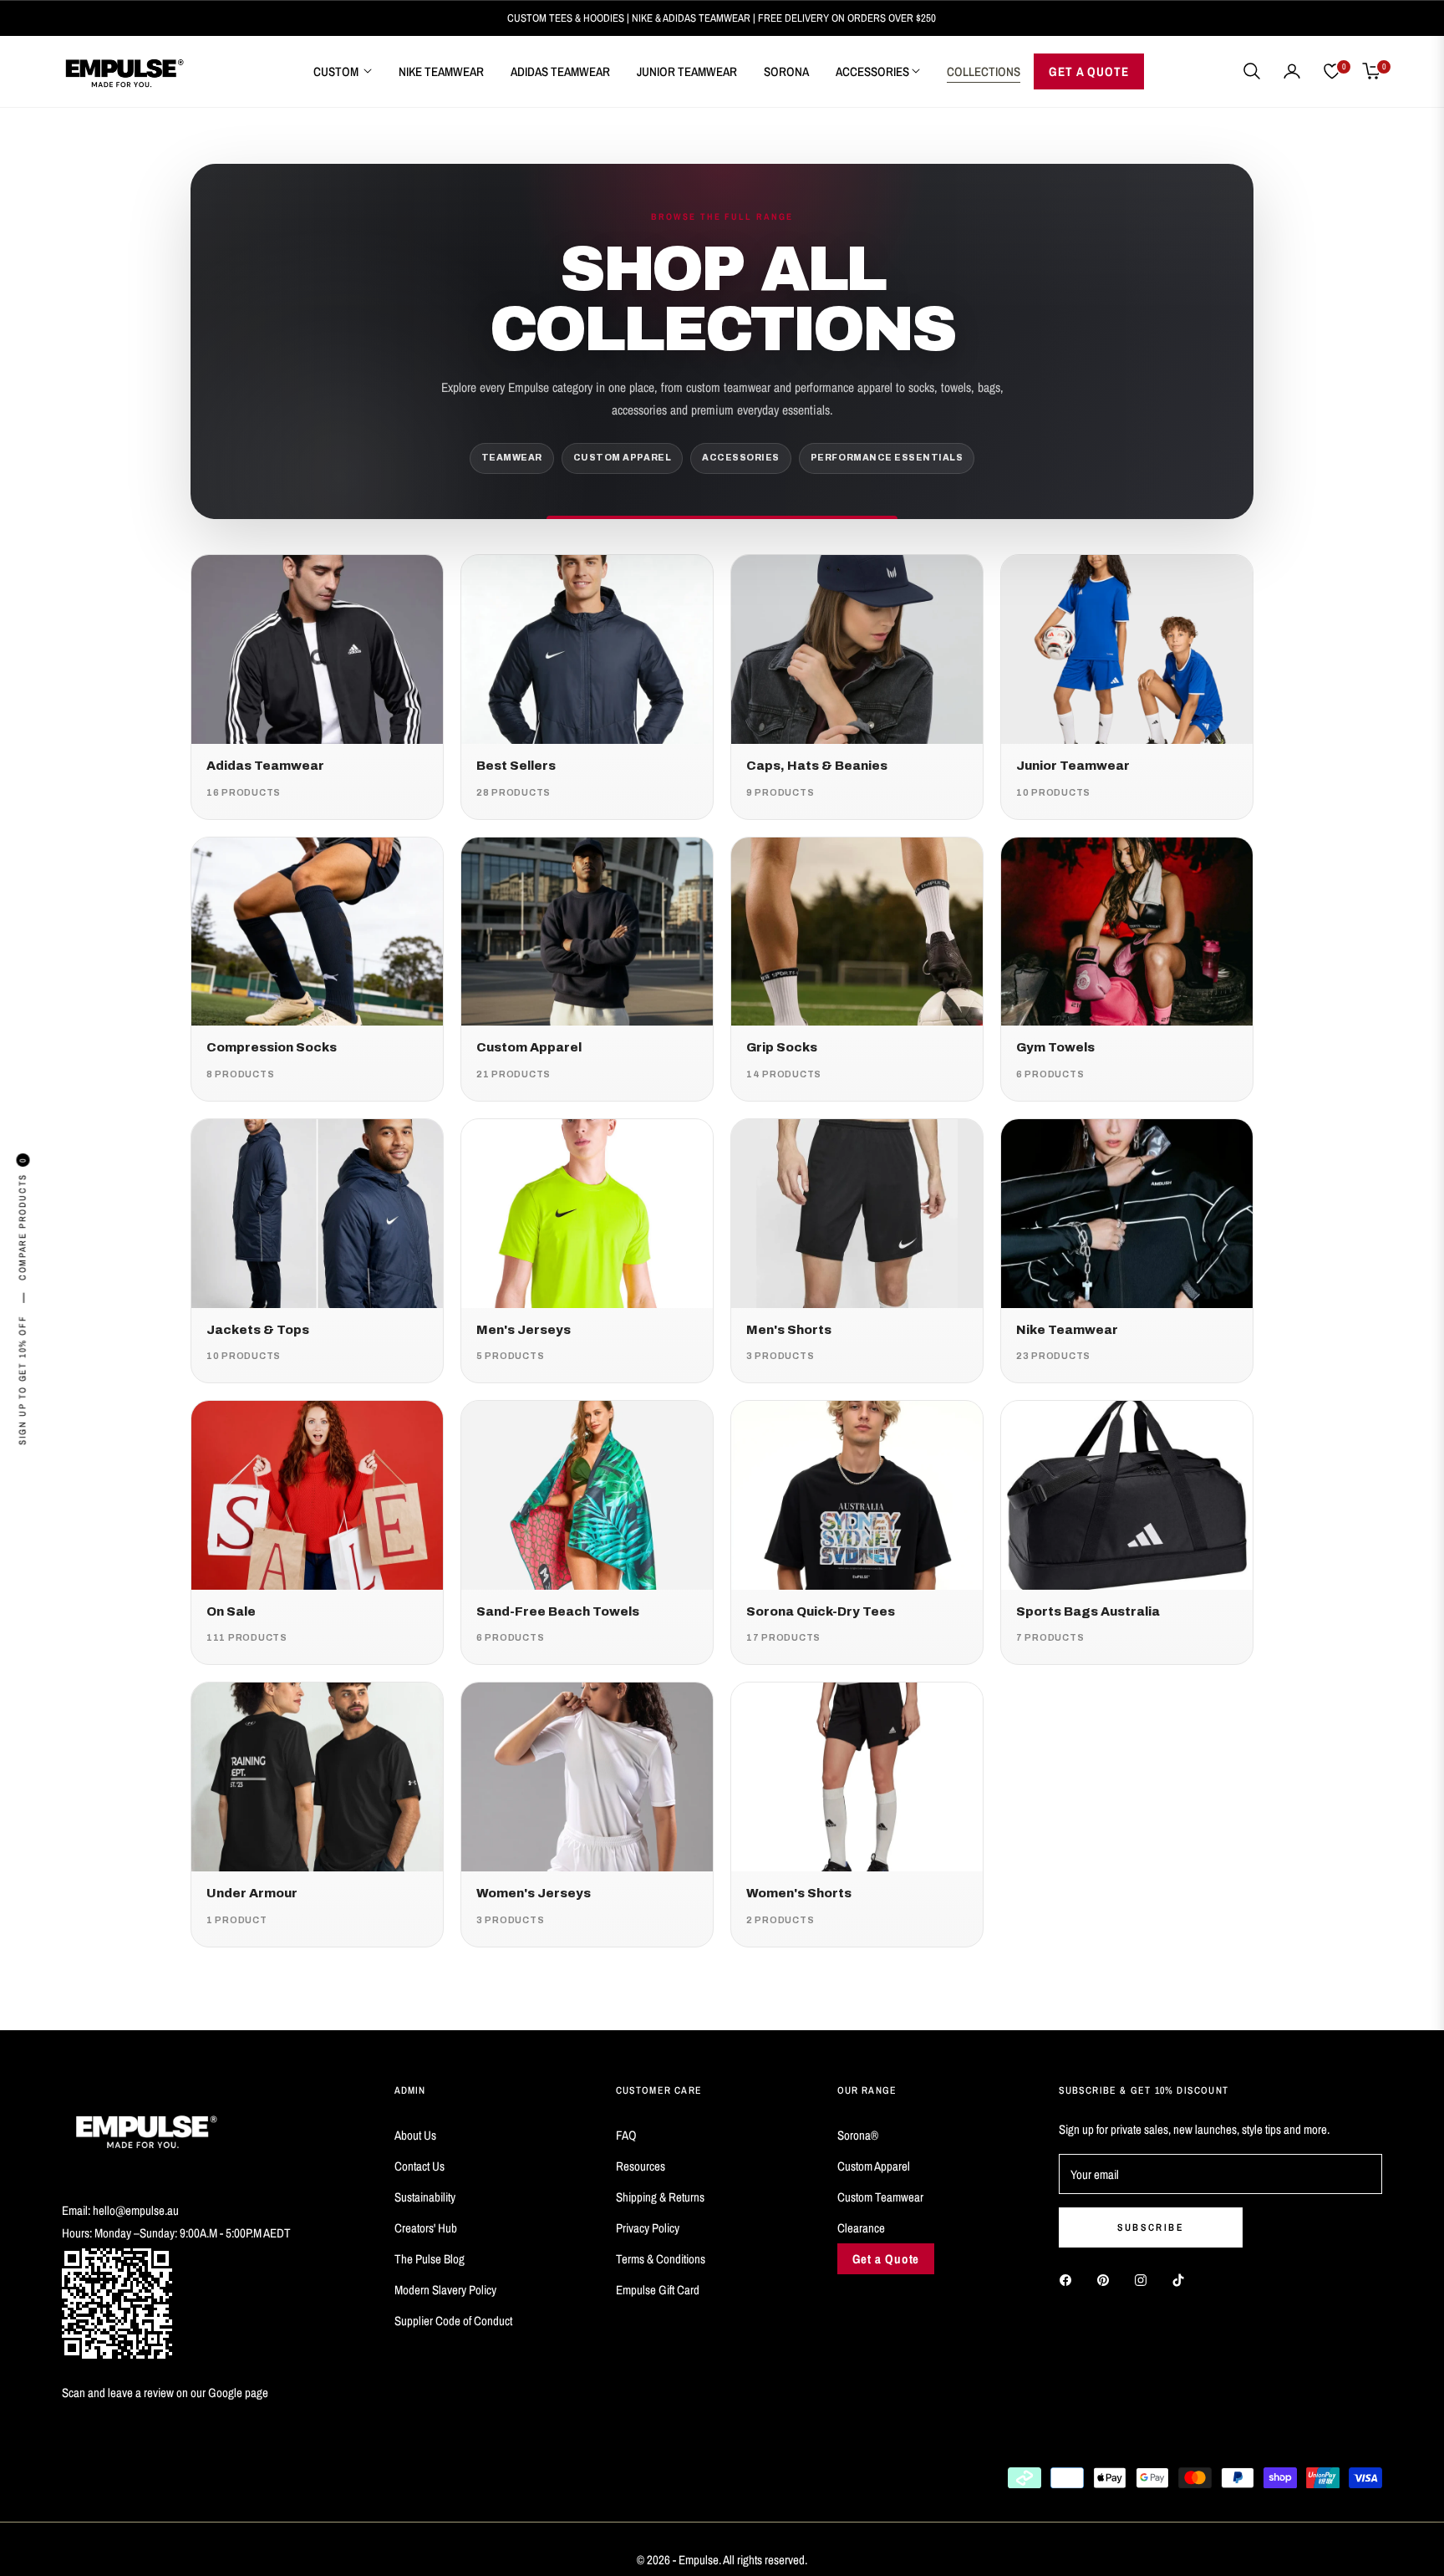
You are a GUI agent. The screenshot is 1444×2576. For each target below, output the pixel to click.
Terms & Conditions (661, 2259)
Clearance (861, 2228)
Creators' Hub (426, 2228)
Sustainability (425, 2197)
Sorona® (858, 2135)
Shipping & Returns (660, 2197)
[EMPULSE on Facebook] (1070, 2279)
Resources (641, 2166)
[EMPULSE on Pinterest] (1107, 2279)
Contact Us (419, 2166)
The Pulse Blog (430, 2259)
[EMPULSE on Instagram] (1145, 2279)
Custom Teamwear (880, 2197)
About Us (415, 2135)
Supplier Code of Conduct (453, 2321)
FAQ (626, 2135)
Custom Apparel (874, 2166)
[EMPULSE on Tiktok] (1182, 2279)
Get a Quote (886, 2259)
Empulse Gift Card (658, 2290)
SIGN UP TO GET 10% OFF (23, 1380)
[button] (1252, 71)
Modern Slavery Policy (445, 2290)
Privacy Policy (648, 2228)
